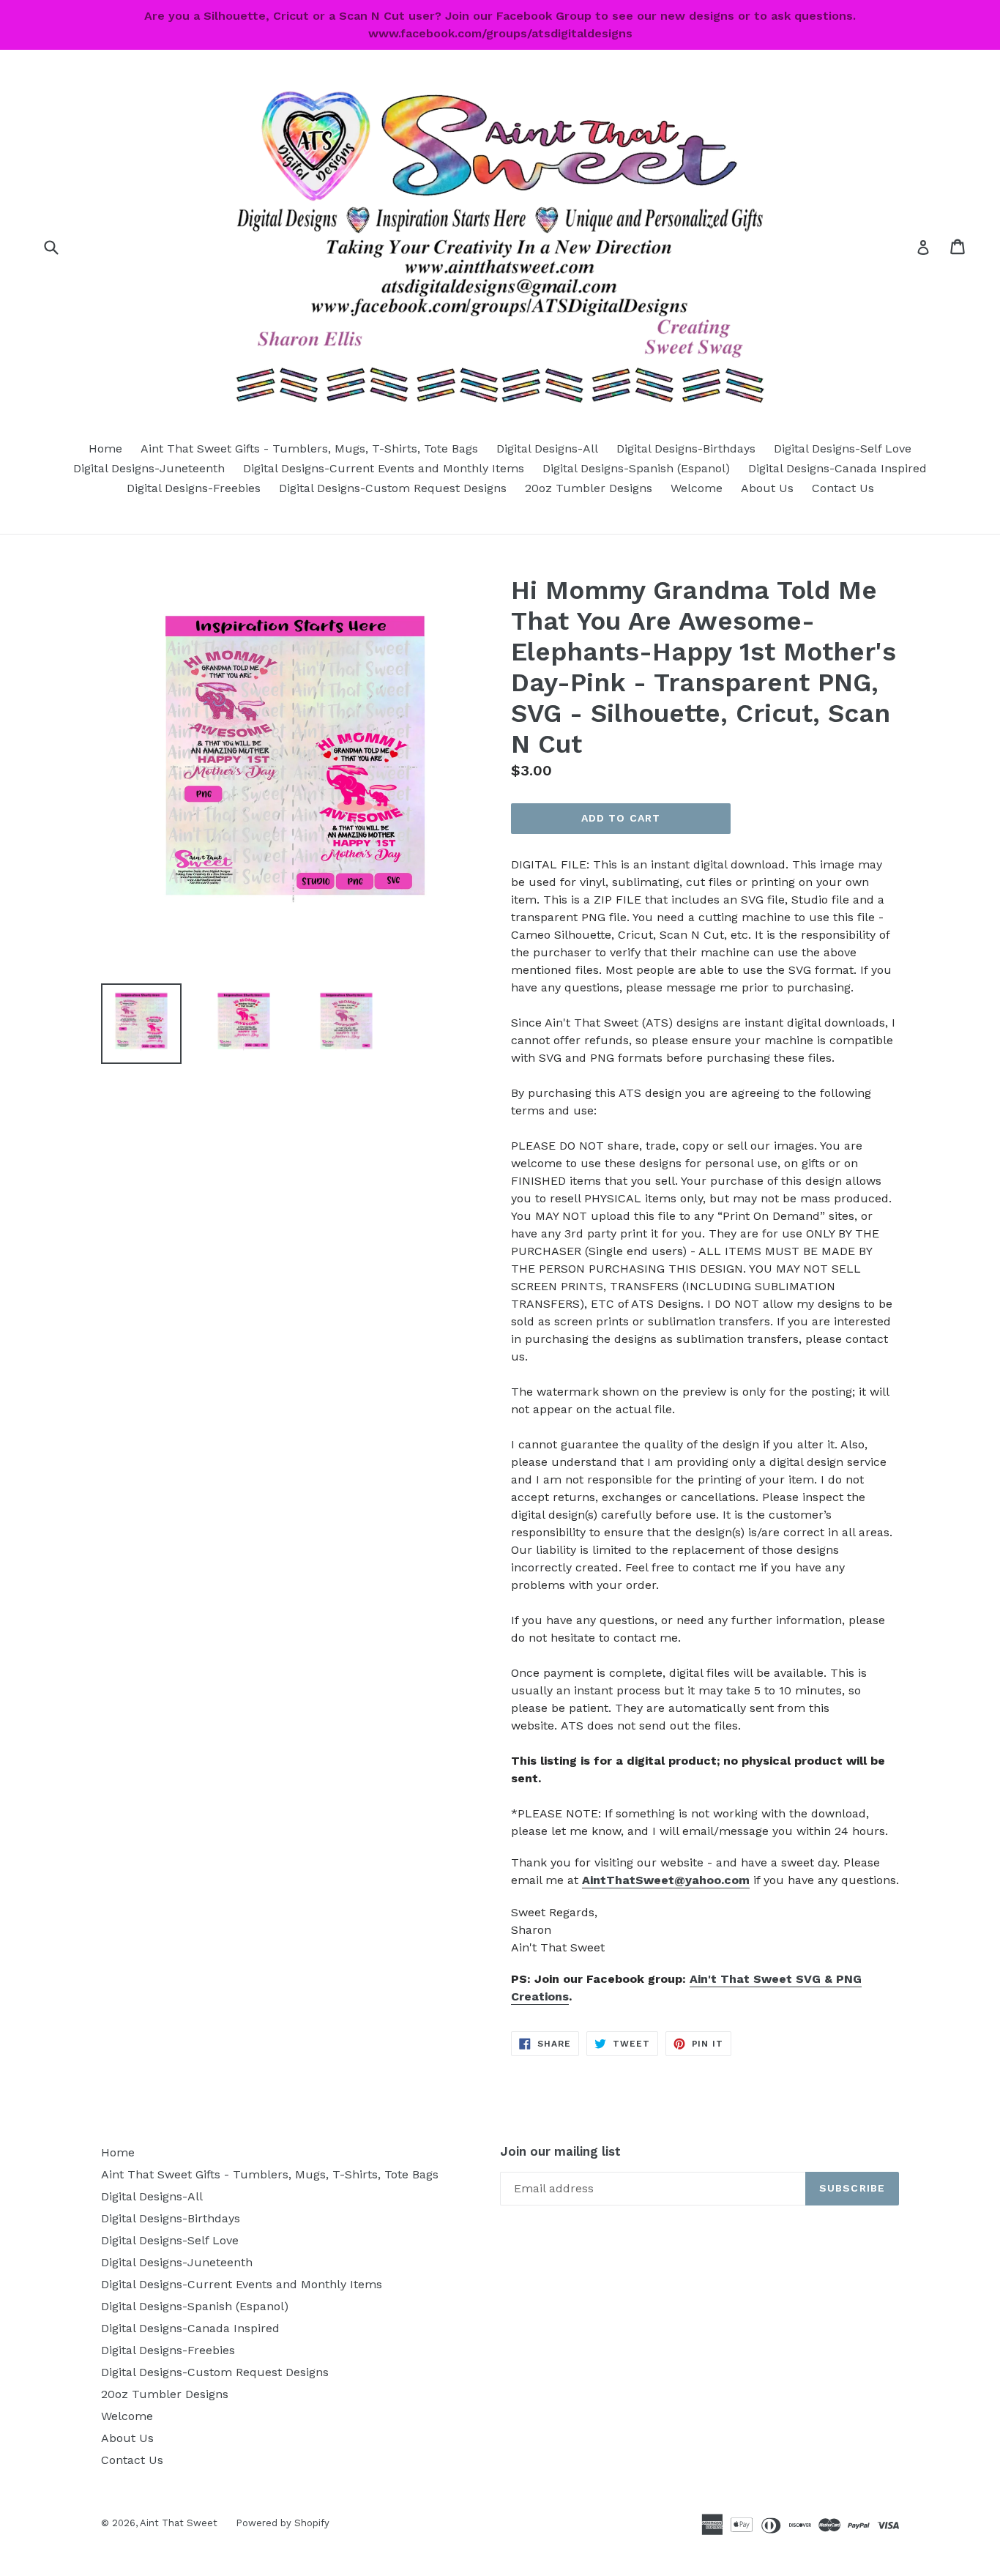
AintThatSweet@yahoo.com (666, 1880)
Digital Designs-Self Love (843, 448)
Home (105, 448)
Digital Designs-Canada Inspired (837, 468)
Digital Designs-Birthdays (686, 448)
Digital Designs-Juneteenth (149, 468)
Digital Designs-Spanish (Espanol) (636, 468)
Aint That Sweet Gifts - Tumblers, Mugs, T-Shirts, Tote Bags (309, 448)
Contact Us (843, 488)
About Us (767, 488)
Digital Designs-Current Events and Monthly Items (384, 468)
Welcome (697, 488)
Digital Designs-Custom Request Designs (393, 488)
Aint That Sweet (179, 2523)
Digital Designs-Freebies (194, 488)
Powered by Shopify (283, 2523)
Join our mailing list (560, 2151)
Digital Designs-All (547, 448)
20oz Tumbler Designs (589, 488)
